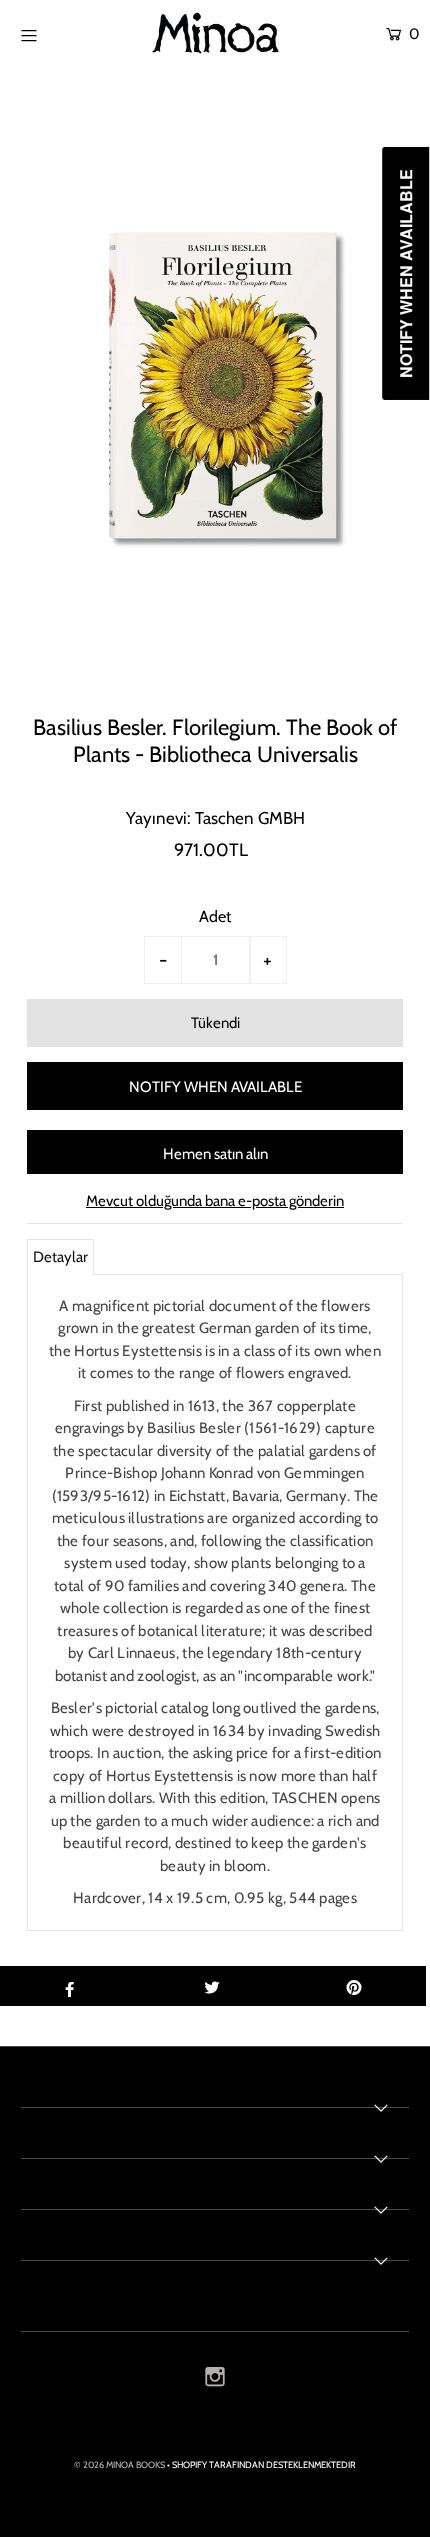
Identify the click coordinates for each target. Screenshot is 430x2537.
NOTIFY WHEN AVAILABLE (215, 1087)
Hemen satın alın (215, 1154)
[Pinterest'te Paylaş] (354, 1986)
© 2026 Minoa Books (119, 2464)
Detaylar (60, 1257)
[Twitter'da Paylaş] (211, 1986)
